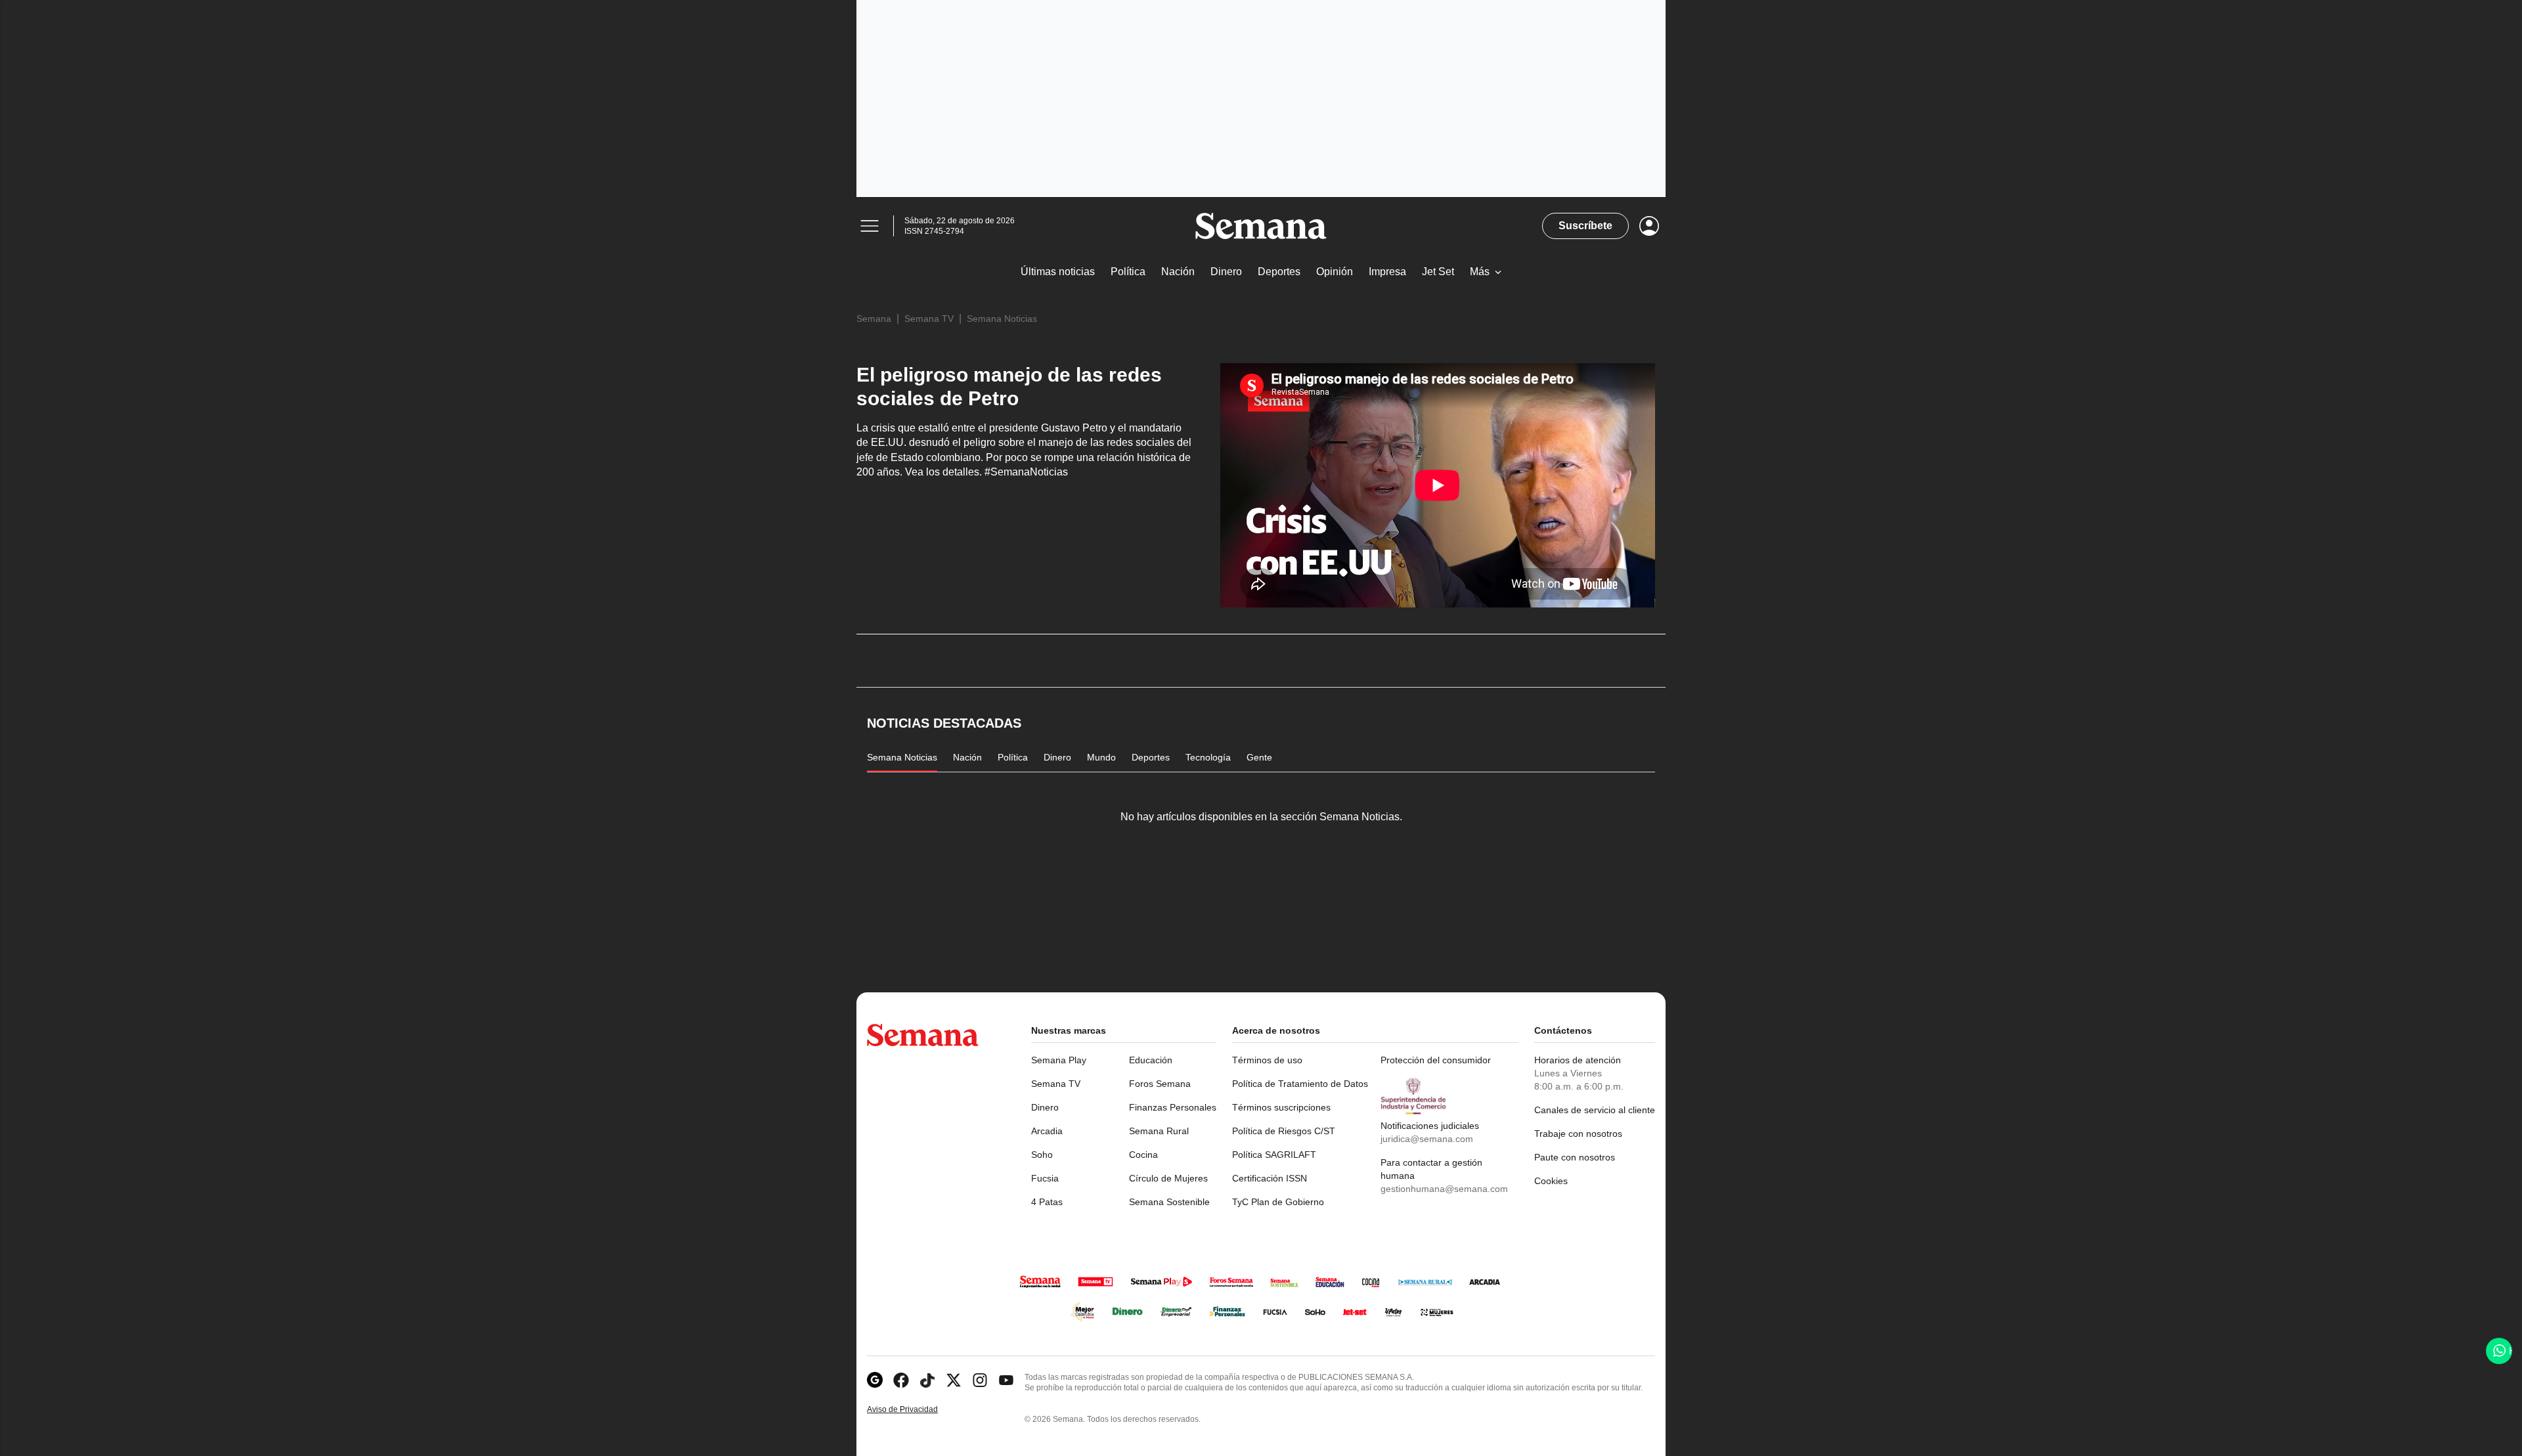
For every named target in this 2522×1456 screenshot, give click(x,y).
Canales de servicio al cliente (1595, 1110)
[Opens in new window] (901, 1380)
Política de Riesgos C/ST (1284, 1131)
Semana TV (929, 319)
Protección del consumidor (1436, 1060)
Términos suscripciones (1281, 1107)
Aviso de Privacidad (916, 1410)
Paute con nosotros (1575, 1157)
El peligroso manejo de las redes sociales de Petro (1009, 386)
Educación (1151, 1060)
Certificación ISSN (1270, 1178)
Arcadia (1047, 1131)
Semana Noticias (1002, 319)
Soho (1042, 1155)
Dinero (1045, 1107)
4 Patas (1047, 1202)
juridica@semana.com (1427, 1139)
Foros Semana (1160, 1084)
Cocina (1143, 1155)
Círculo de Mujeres (1168, 1178)
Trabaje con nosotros (1578, 1134)
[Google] (875, 1380)
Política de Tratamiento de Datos (1300, 1084)
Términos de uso (1267, 1060)
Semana (874, 319)
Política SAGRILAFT (1274, 1155)
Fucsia (1045, 1178)
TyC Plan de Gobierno (1278, 1202)
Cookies (1551, 1181)
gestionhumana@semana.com (1444, 1189)
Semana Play (1059, 1060)
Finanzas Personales (1173, 1107)
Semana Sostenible (1169, 1202)
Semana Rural (1159, 1131)
